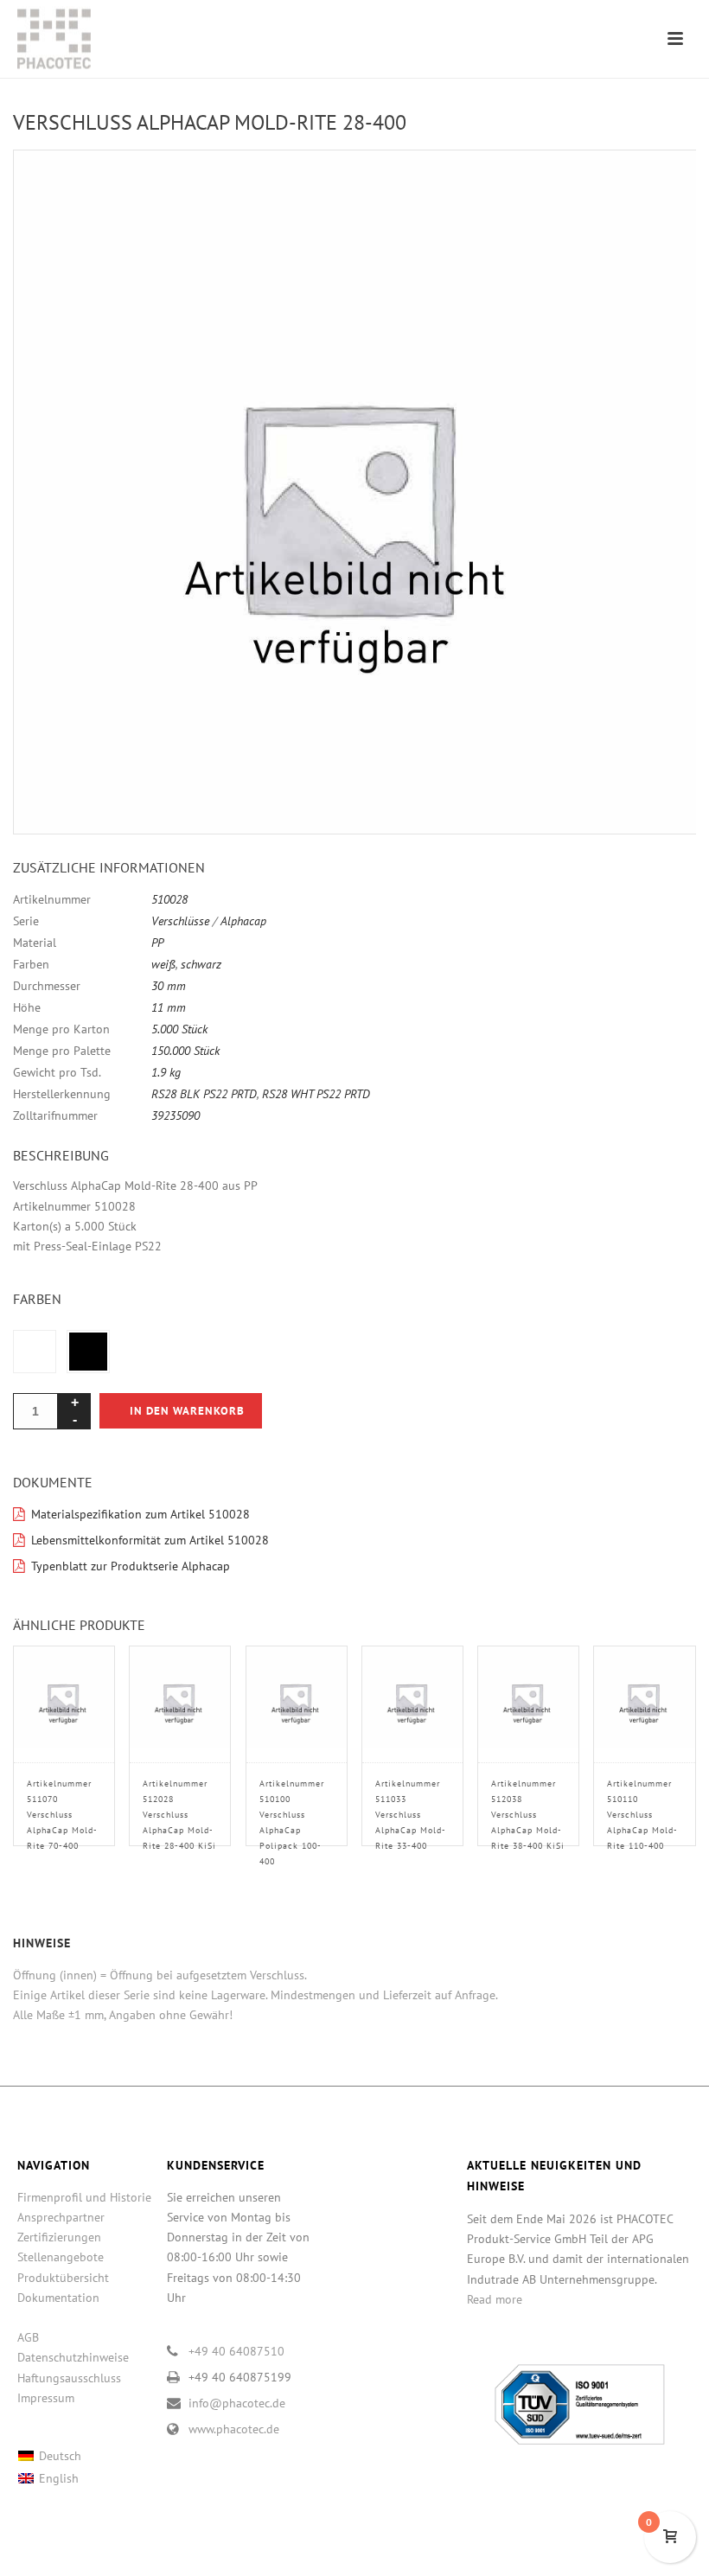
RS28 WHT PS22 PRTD (316, 1094)
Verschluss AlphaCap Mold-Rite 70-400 (62, 1815)
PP (157, 943)
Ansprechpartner (61, 2217)
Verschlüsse (180, 921)
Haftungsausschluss (69, 2378)
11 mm (169, 1007)
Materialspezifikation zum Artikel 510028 (141, 1514)
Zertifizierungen (59, 2237)
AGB (28, 2337)
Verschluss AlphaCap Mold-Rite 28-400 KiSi (179, 1815)
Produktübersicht (63, 2278)
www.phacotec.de (234, 2429)
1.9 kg (166, 1072)
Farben (37, 1299)
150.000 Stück (185, 1051)
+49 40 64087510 (236, 2351)
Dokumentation (58, 2298)
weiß (163, 964)
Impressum (46, 2398)
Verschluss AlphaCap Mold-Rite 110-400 (642, 1815)
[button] (662, 183)
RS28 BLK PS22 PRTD (204, 1094)
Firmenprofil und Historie (84, 2197)
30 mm (169, 986)
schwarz (201, 964)
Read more (495, 2299)
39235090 (176, 1115)
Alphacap (243, 921)
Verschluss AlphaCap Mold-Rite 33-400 (411, 1815)
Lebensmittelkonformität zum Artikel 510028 (150, 1540)
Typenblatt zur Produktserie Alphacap (131, 1566)
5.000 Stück (179, 1029)
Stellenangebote (61, 2257)
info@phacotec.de (237, 2403)
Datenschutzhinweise (73, 2357)
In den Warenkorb (187, 1411)
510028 (169, 899)
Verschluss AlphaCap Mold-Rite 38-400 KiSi (528, 1815)
